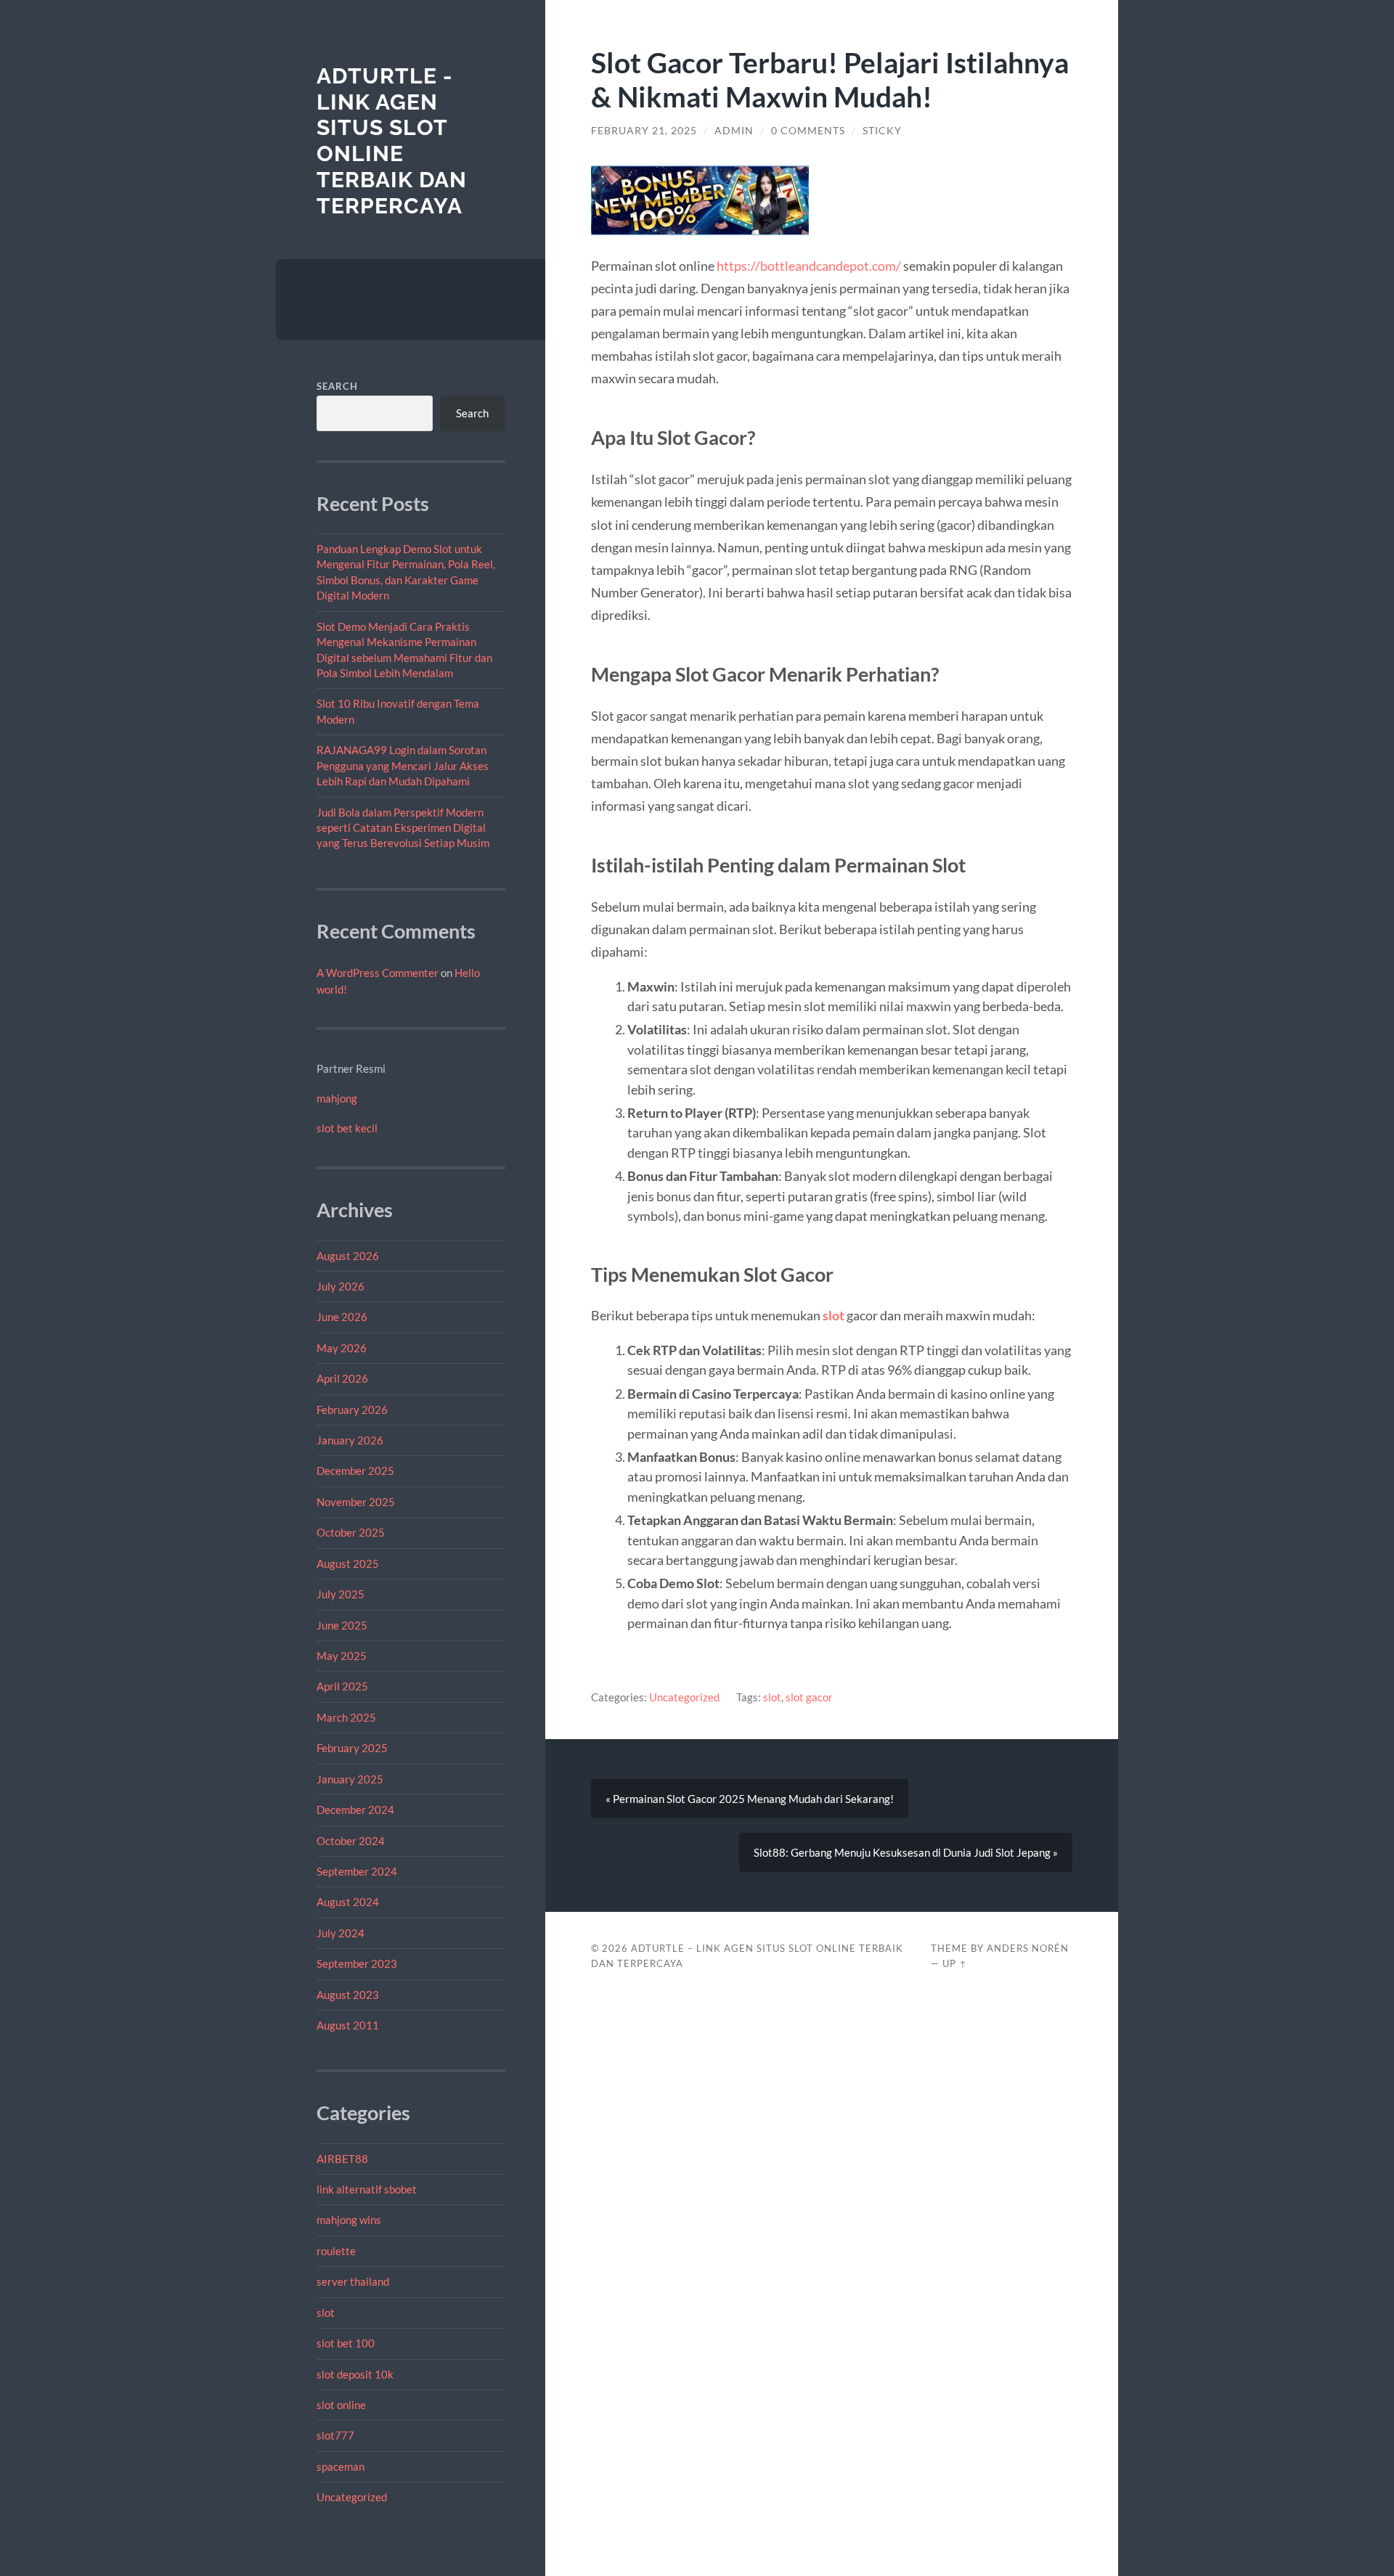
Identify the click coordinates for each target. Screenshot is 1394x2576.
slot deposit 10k (355, 2374)
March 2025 (346, 1717)
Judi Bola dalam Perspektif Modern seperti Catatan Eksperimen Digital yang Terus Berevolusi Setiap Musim (403, 828)
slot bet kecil (347, 1128)
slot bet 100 (346, 2343)
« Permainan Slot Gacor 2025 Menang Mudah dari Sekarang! (750, 1799)
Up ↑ (955, 1963)
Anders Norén (1028, 1948)
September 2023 (357, 1963)
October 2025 (351, 1532)
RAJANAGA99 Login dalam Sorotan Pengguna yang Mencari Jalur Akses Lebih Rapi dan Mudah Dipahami (403, 765)
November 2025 (356, 1502)
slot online (341, 2405)
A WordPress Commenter (378, 973)
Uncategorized (352, 2497)
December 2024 (355, 1810)
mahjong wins (349, 2220)
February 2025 (352, 1748)
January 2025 (350, 1779)
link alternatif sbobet (367, 2189)
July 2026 (341, 1286)
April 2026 (342, 1378)
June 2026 (342, 1317)
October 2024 (351, 1841)
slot (326, 2313)
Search (337, 386)
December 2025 (355, 1471)
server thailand (353, 2281)
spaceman (341, 2466)
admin (734, 131)
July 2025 (341, 1594)
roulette (336, 2251)
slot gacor (809, 1697)
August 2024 (348, 1902)
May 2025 (342, 1656)
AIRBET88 (342, 2159)
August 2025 (348, 1563)
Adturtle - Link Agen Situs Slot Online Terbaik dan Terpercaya (392, 141)
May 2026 (342, 1348)
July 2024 (341, 1933)
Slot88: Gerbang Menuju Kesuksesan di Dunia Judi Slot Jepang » (906, 1852)
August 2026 (348, 1256)
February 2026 (352, 1410)
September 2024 (357, 1871)
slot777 (335, 2435)
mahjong (337, 1098)
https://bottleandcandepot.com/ (809, 266)
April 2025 (342, 1686)
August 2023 (348, 1995)
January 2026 (350, 1440)
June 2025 (342, 1625)
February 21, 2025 (644, 131)
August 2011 (348, 2025)
